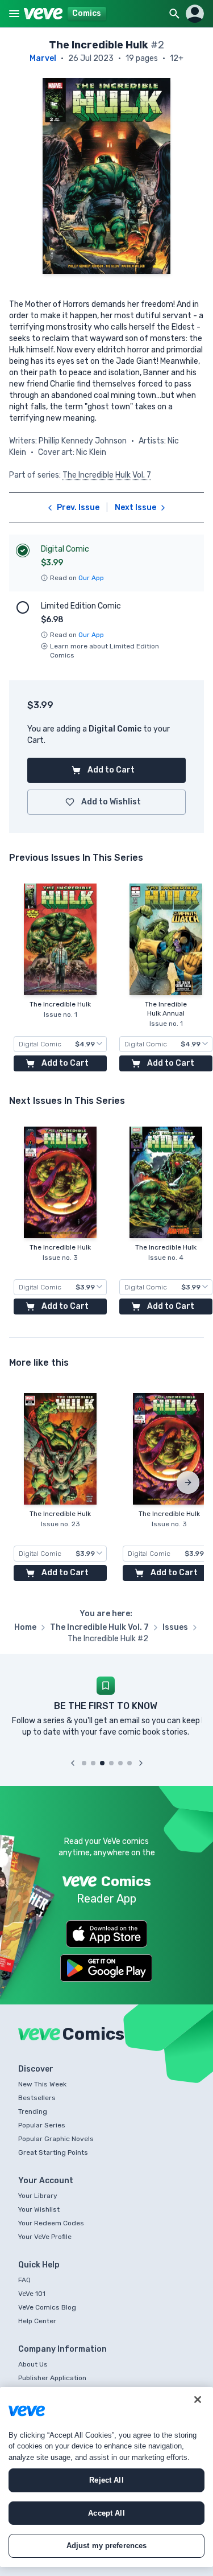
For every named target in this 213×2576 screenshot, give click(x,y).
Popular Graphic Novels (56, 2139)
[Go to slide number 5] (120, 1763)
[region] (106, 2477)
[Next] (188, 1482)
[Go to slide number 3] (102, 1763)
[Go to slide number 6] (130, 1763)
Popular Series (42, 2125)
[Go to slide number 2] (93, 1763)
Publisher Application (52, 2378)
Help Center (37, 2321)
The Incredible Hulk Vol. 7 (107, 475)
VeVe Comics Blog (47, 2307)
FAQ (24, 2280)
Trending (33, 2111)
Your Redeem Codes (51, 2223)
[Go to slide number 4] (111, 1763)
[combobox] (60, 1044)
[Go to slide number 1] (84, 1763)
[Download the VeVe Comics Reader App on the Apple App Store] (107, 1934)
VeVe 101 (32, 2294)
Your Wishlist (39, 2209)
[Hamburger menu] (14, 14)
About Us (33, 2364)
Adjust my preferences (107, 2546)
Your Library (38, 2196)
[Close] (198, 2400)
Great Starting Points (53, 2152)
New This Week (42, 2084)
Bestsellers (37, 2098)
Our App (91, 578)
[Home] (43, 14)
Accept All (106, 2513)
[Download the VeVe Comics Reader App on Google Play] (106, 1968)
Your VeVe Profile (45, 2237)
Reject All (106, 2480)
